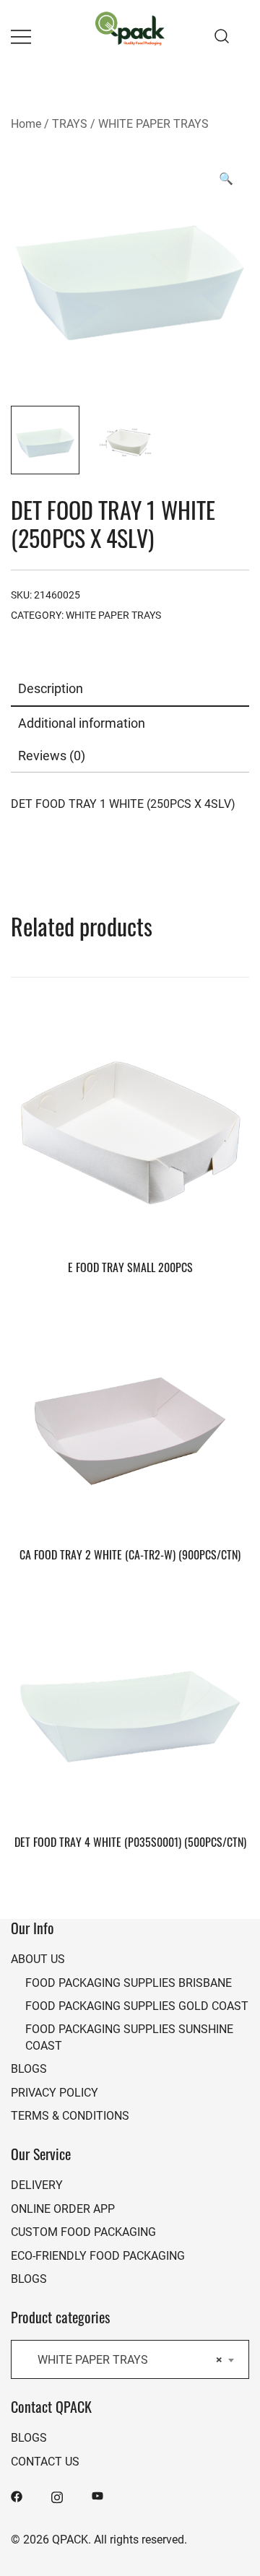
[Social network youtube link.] (97, 2495)
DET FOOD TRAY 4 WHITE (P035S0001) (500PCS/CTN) (130, 1842)
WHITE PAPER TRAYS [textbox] (126, 2359)
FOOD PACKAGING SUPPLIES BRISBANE (129, 1982)
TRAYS (70, 123)
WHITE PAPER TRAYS (153, 123)
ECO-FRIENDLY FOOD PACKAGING (98, 2255)
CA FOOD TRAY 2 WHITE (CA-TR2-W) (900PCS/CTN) (130, 1554)
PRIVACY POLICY (55, 2092)
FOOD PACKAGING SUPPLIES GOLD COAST (137, 2005)
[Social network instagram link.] (57, 2495)
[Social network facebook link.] (17, 2495)
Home (26, 123)
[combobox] (130, 2359)
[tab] (130, 689)
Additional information (82, 723)
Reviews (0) (52, 755)
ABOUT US (38, 1958)
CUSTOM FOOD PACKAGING (83, 2231)
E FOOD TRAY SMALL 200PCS (130, 1267)
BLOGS (29, 2068)
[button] (226, 178)
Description (51, 688)
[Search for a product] (222, 36)
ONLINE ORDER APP (63, 2208)
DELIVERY (37, 2184)
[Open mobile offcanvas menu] (21, 36)
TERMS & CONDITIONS (70, 2115)
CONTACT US (45, 2461)
